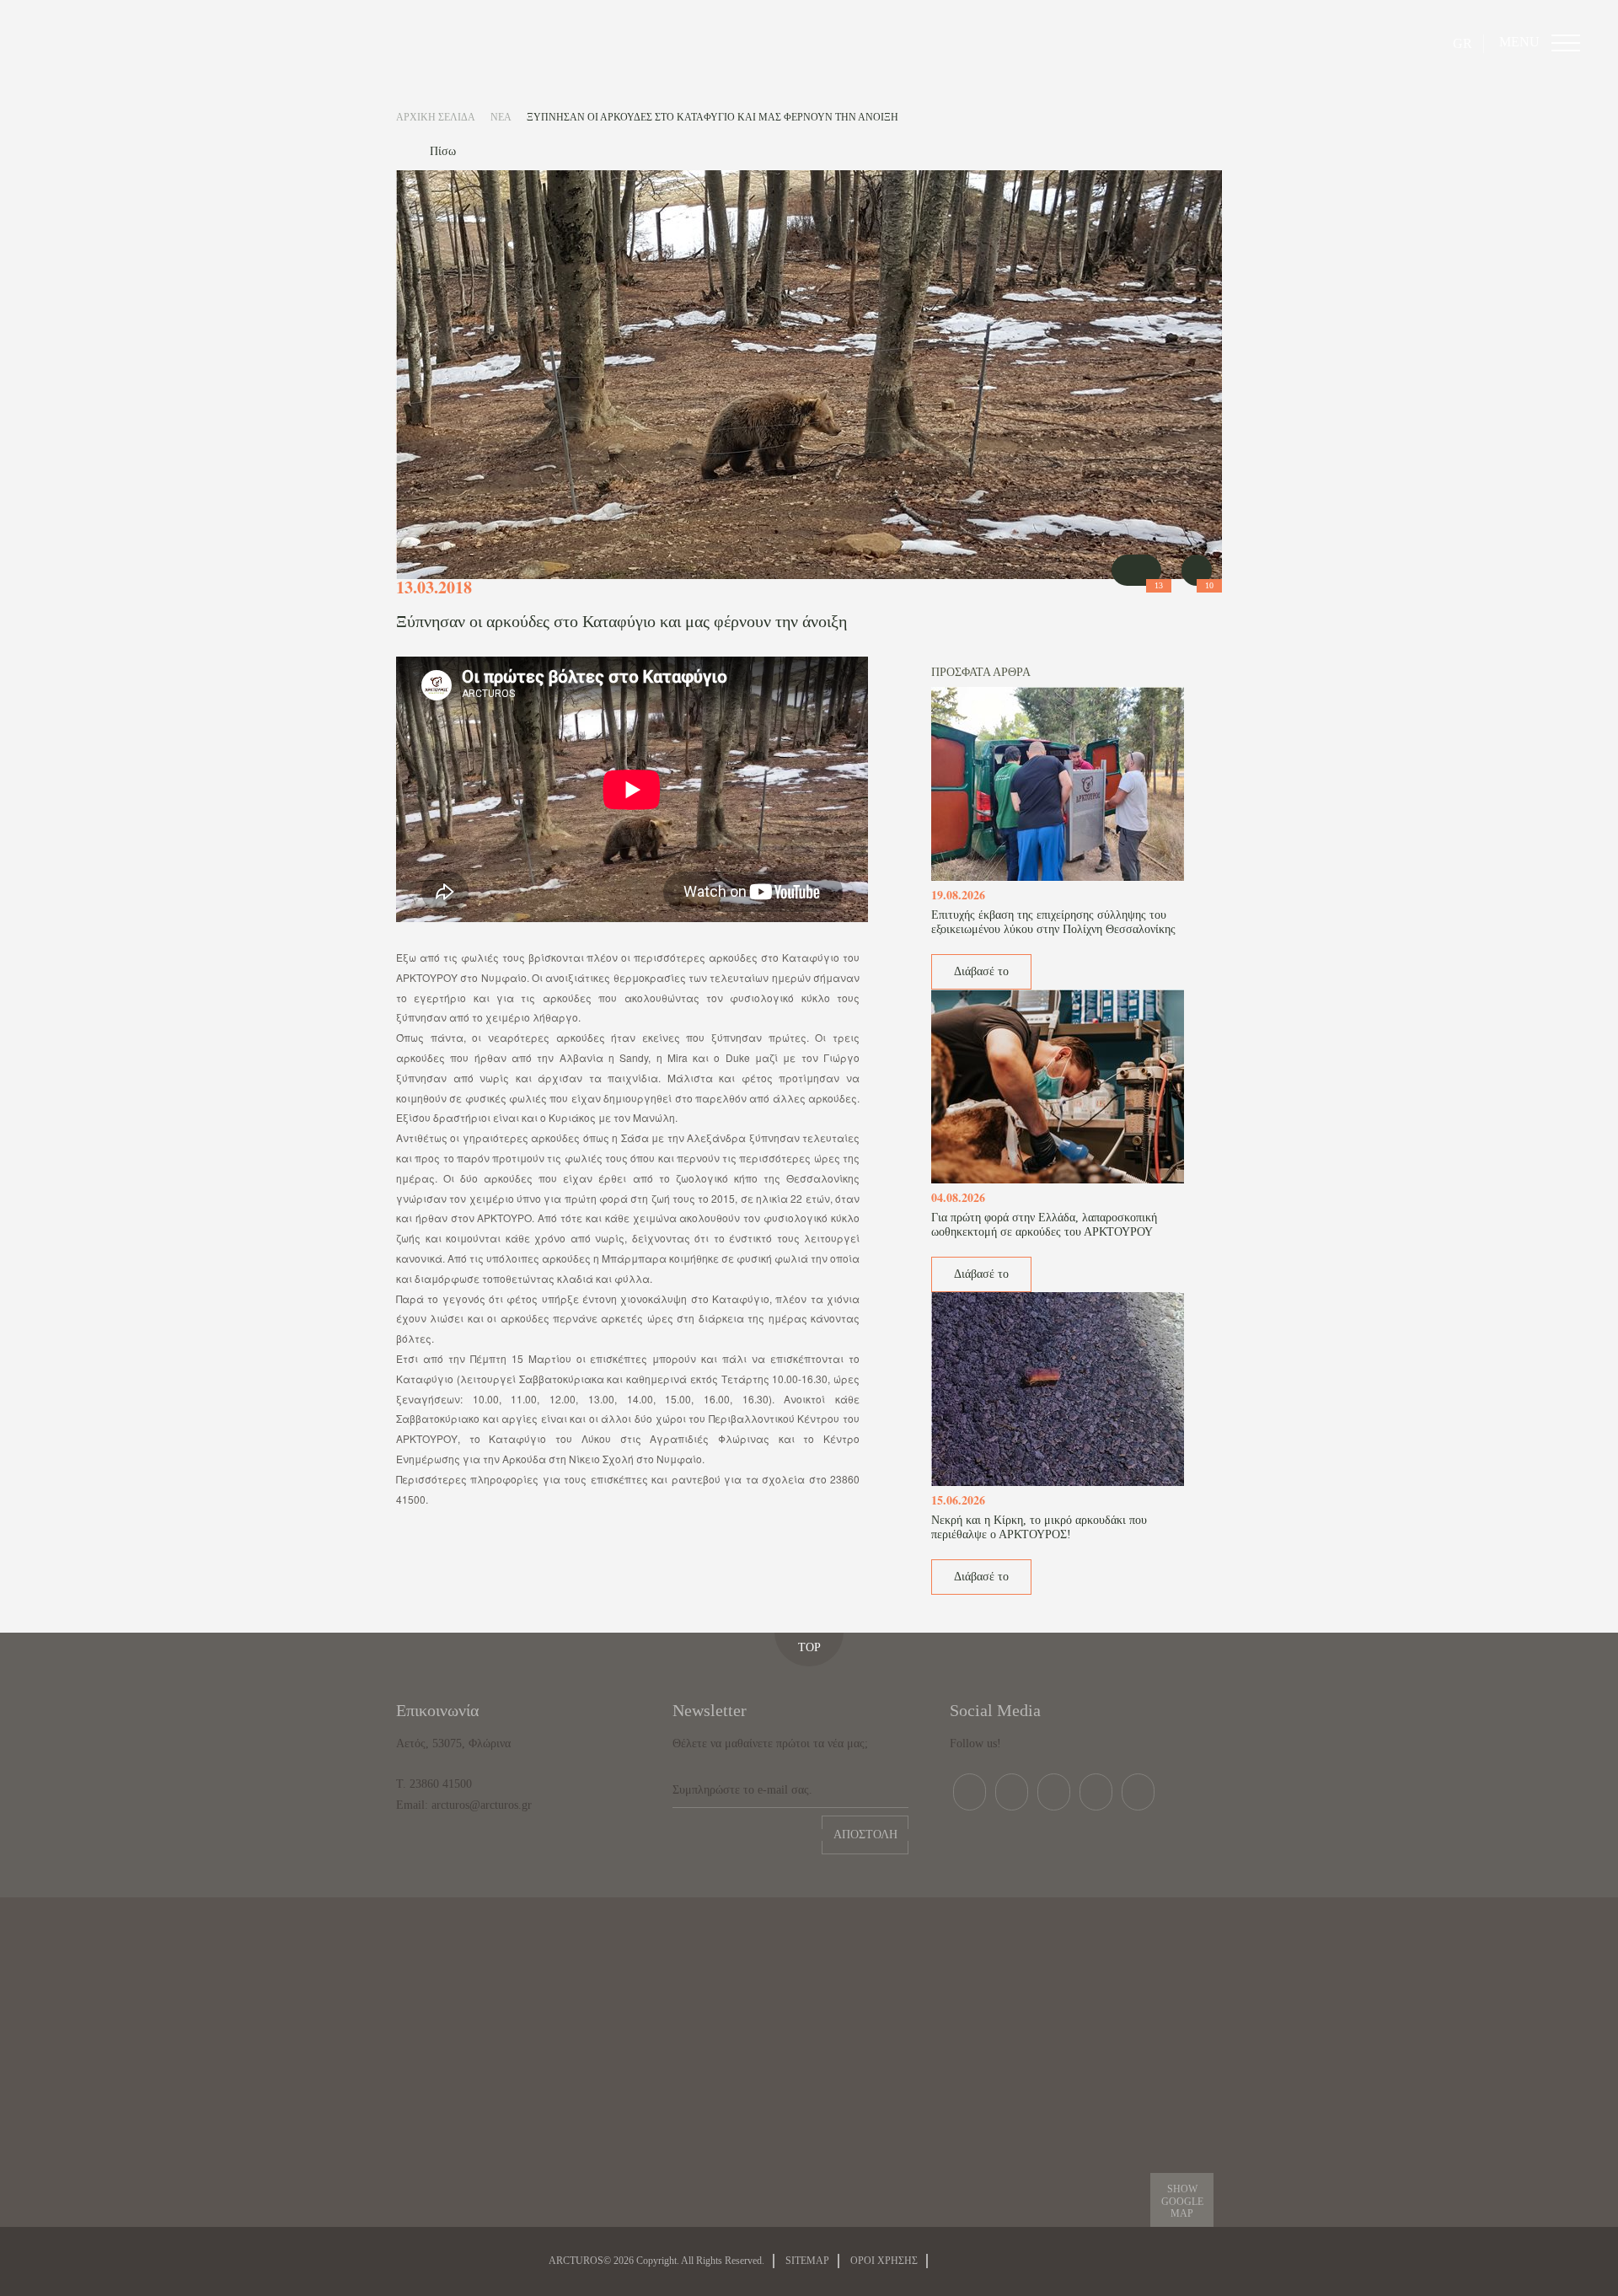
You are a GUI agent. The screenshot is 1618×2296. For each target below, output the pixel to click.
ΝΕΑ (501, 117)
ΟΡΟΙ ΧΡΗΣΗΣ (884, 2261)
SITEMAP (807, 2261)
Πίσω (443, 152)
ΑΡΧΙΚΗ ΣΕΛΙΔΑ (436, 117)
